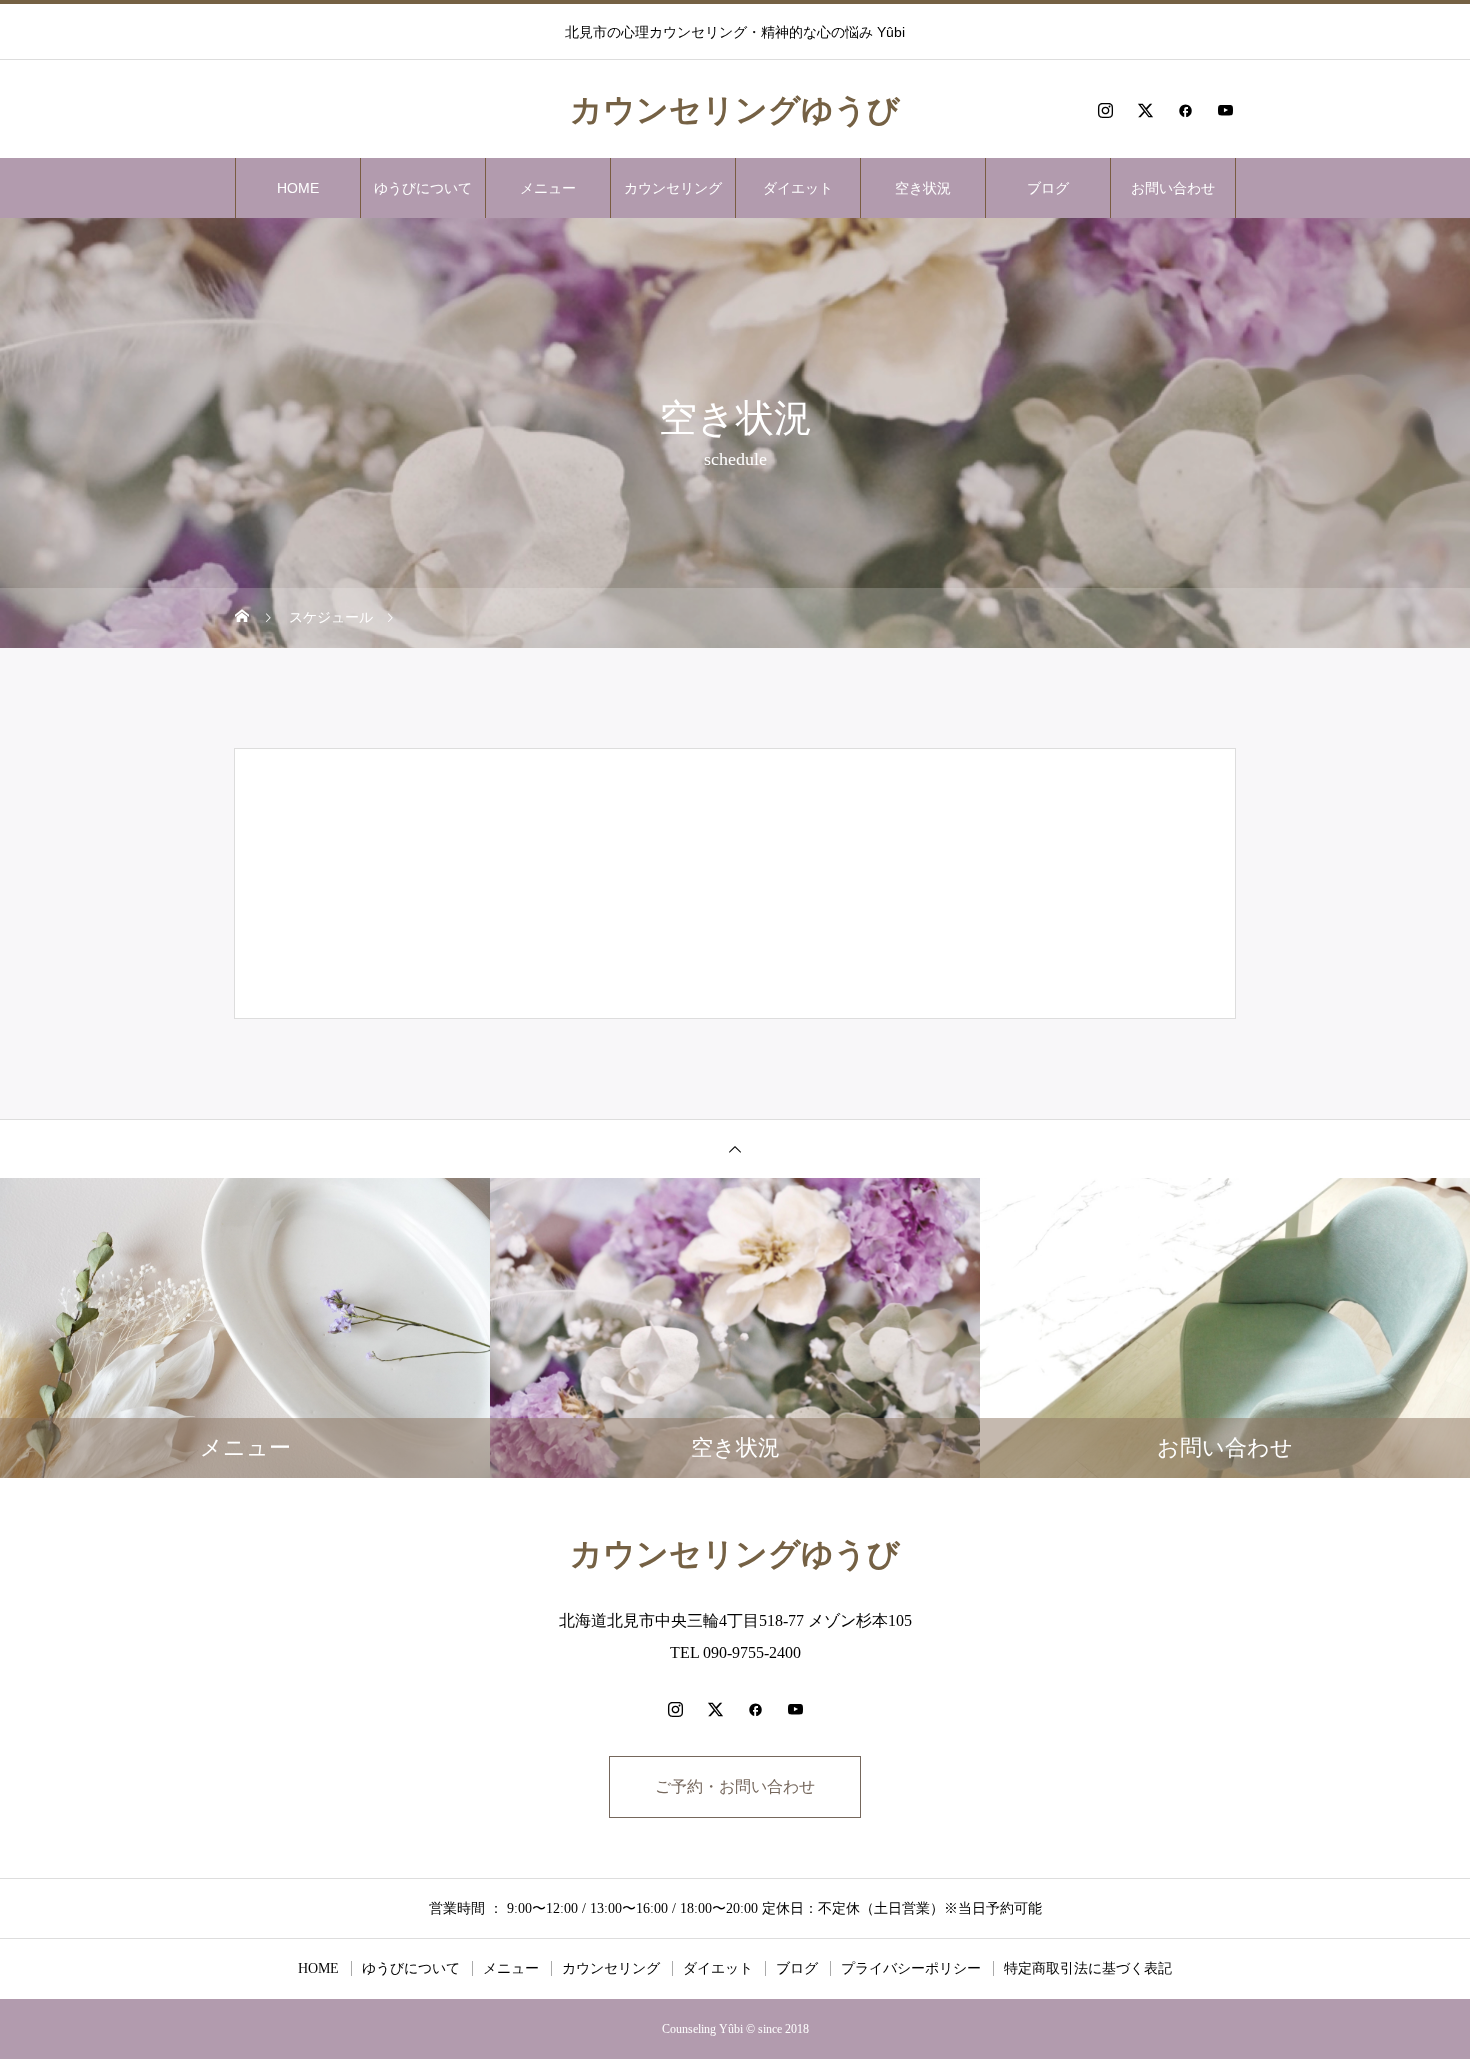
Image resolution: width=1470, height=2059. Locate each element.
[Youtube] (1225, 110)
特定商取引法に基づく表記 (1088, 1968)
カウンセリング (673, 188)
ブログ (1048, 188)
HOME (298, 188)
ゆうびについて (423, 188)
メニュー (548, 188)
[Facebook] (1185, 110)
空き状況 (923, 188)
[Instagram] (1105, 110)
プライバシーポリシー (911, 1968)
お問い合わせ (1173, 188)
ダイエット (798, 188)
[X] (1145, 110)
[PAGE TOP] (735, 1148)
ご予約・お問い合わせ (735, 1786)
